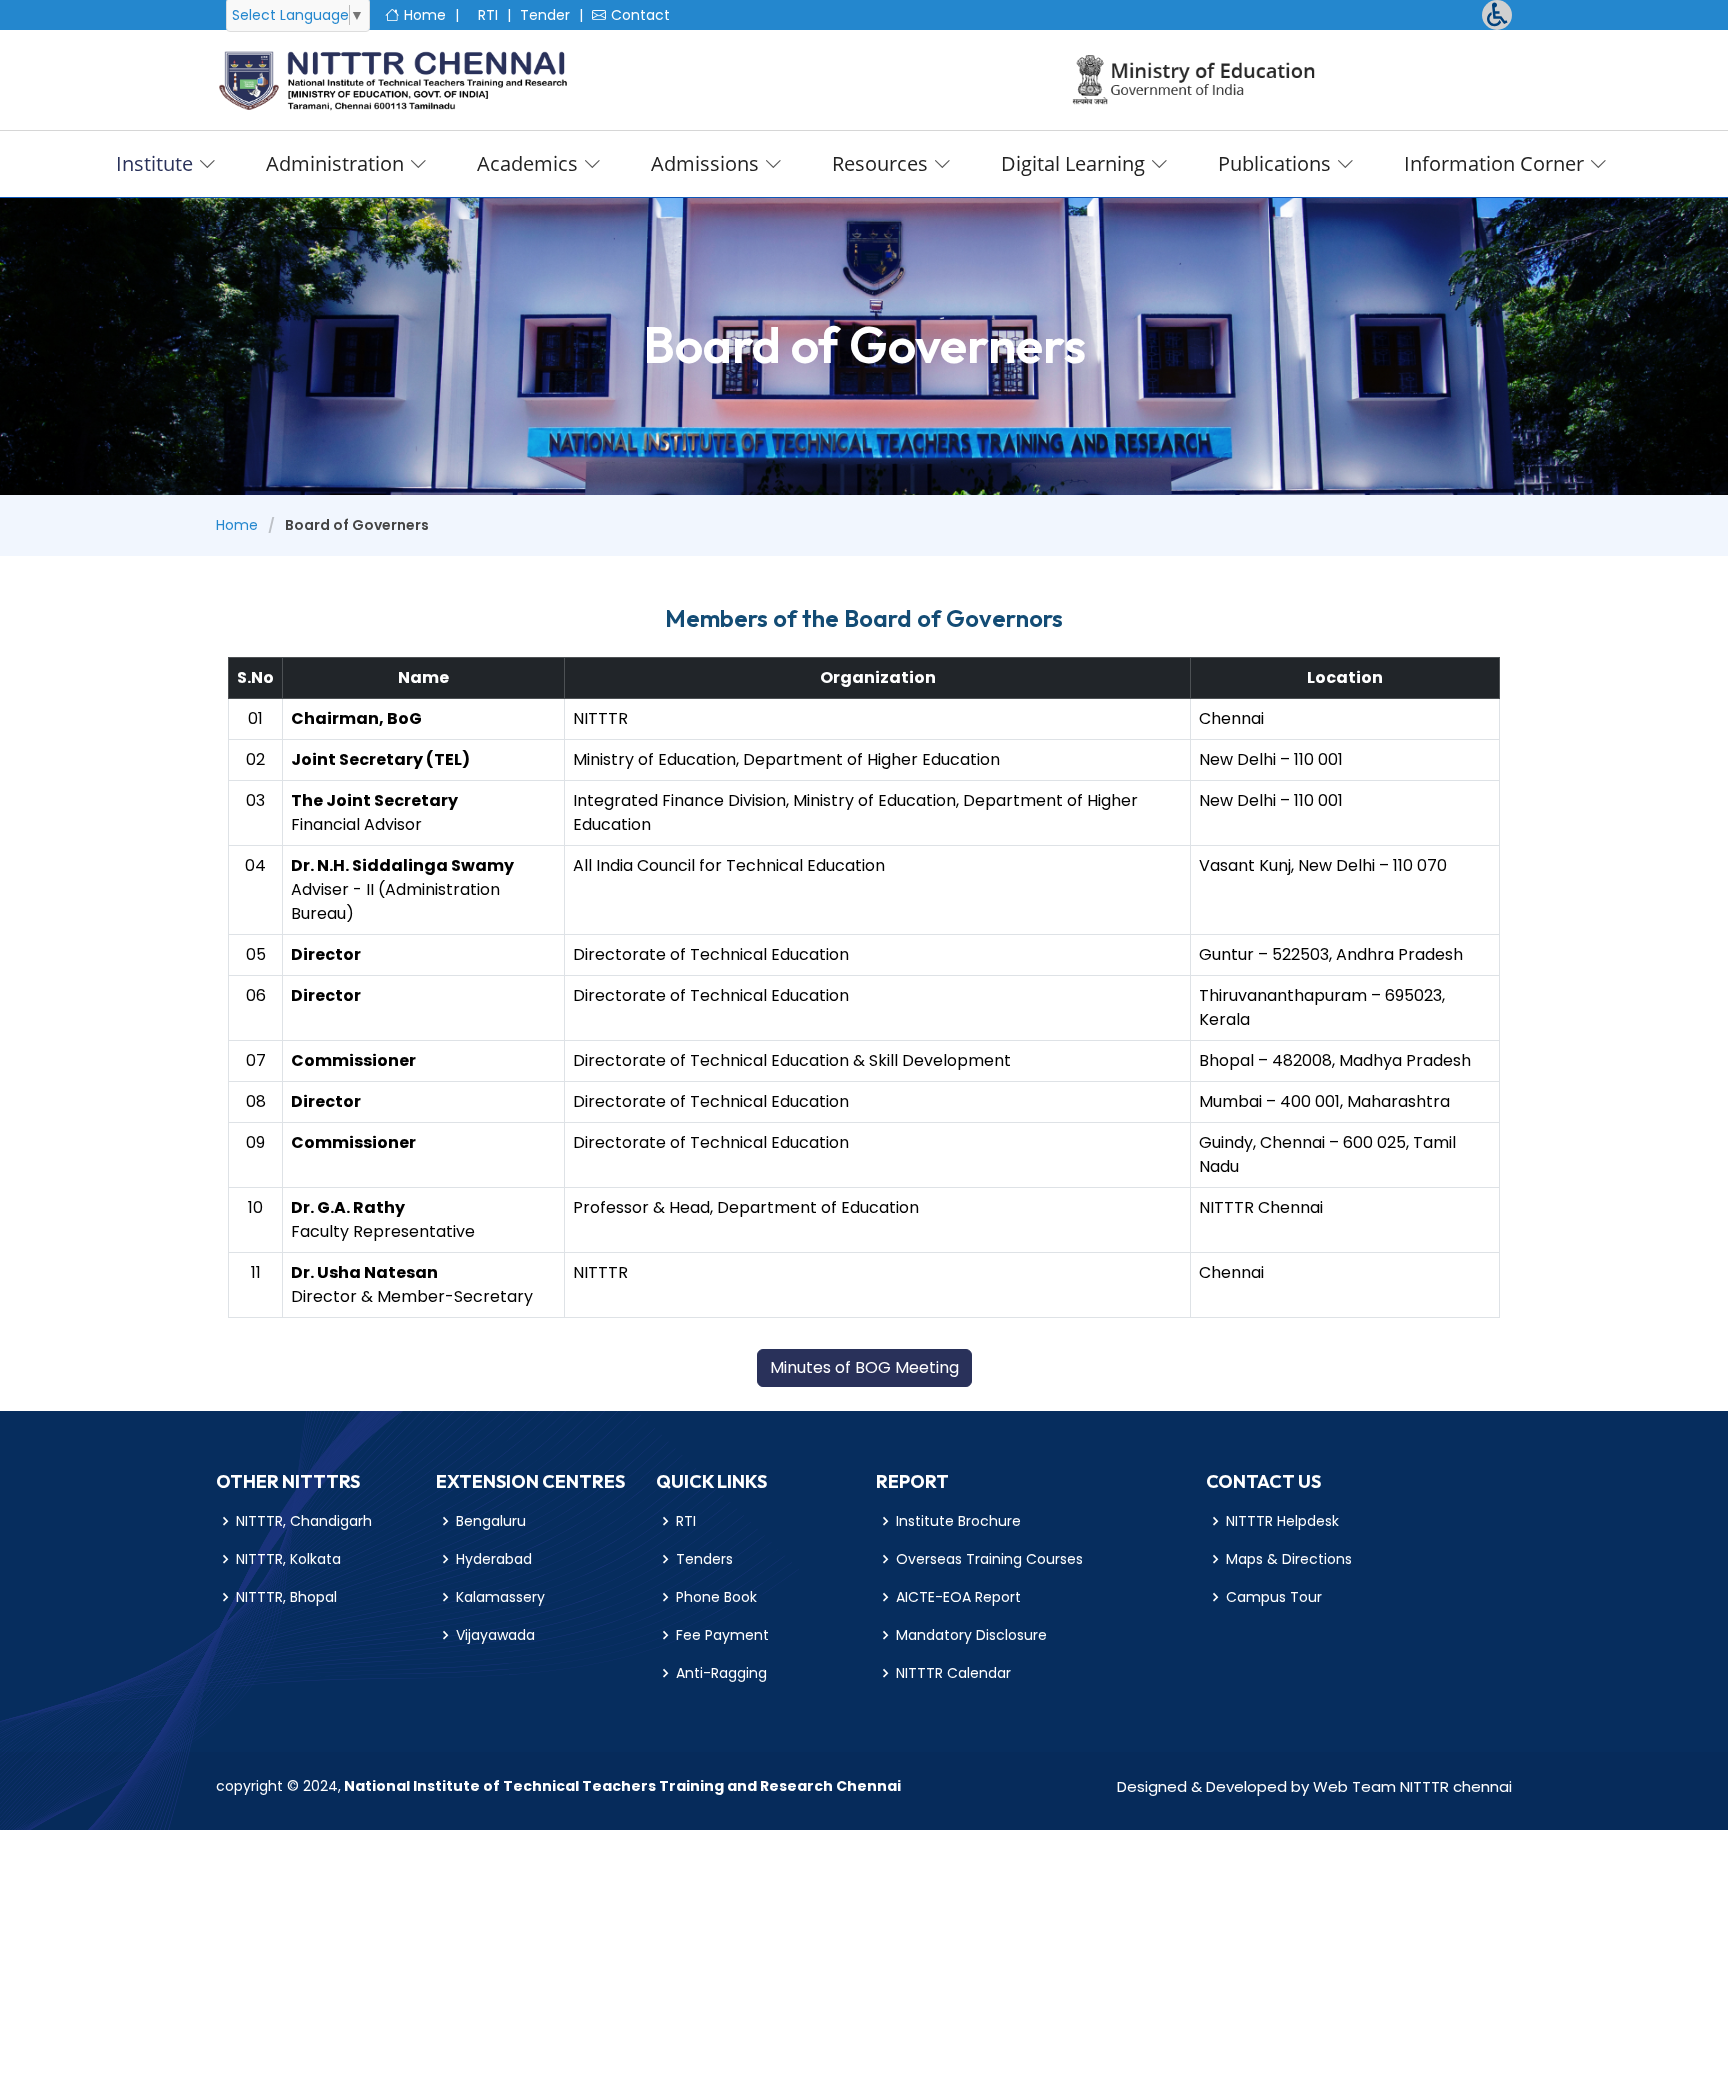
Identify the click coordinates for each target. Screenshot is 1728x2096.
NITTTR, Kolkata (288, 1559)
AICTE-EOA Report (958, 1597)
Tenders (704, 1559)
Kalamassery (500, 1597)
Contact (640, 15)
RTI (488, 15)
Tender (545, 15)
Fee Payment (722, 1635)
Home (425, 15)
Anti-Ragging (721, 1673)
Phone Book (716, 1597)
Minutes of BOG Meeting (864, 1367)
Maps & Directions (1289, 1559)
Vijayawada (495, 1635)
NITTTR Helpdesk (1282, 1521)
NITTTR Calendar (953, 1673)
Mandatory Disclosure (971, 1635)
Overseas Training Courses (989, 1559)
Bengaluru (491, 1521)
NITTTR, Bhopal (286, 1597)
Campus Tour (1274, 1597)
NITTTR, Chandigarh (304, 1521)
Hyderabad (494, 1559)
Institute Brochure (958, 1521)
